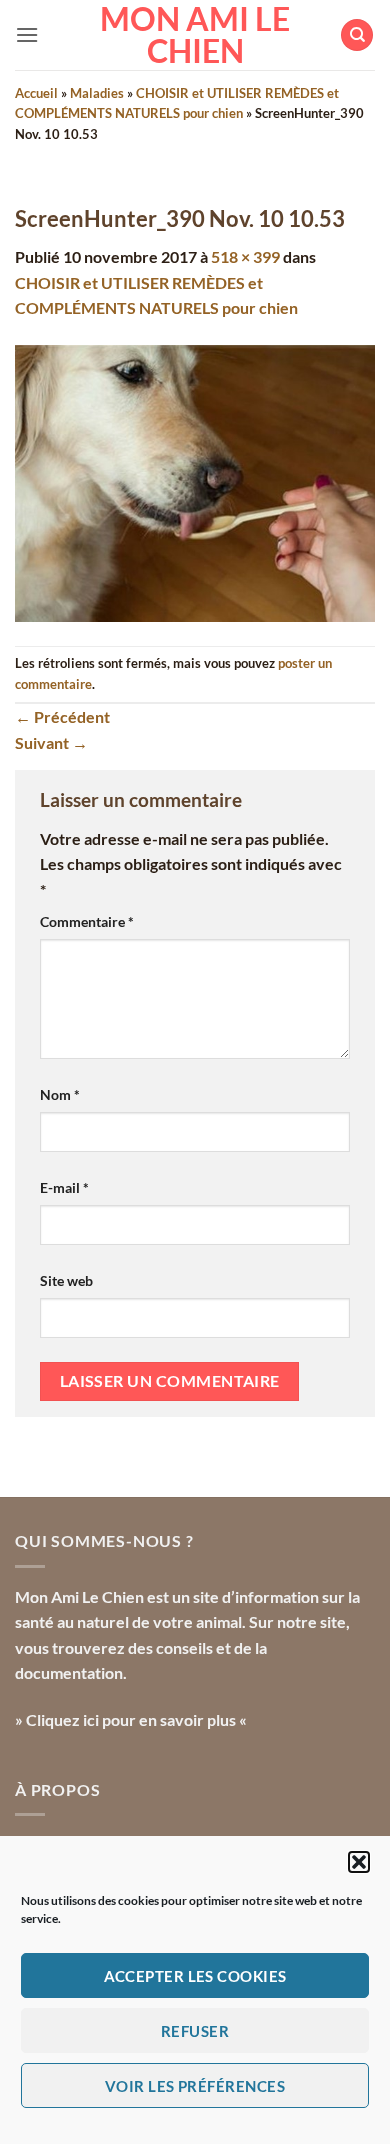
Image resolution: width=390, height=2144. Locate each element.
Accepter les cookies (195, 1976)
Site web (66, 1280)
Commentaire (87, 921)
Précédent (62, 716)
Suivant (51, 742)
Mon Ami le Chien (195, 35)
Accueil (36, 93)
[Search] (357, 35)
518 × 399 (245, 256)
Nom (60, 1094)
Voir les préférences (195, 2086)
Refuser (195, 2031)
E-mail (64, 1187)
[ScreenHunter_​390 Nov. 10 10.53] (195, 480)
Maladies (97, 93)
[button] (359, 1862)
